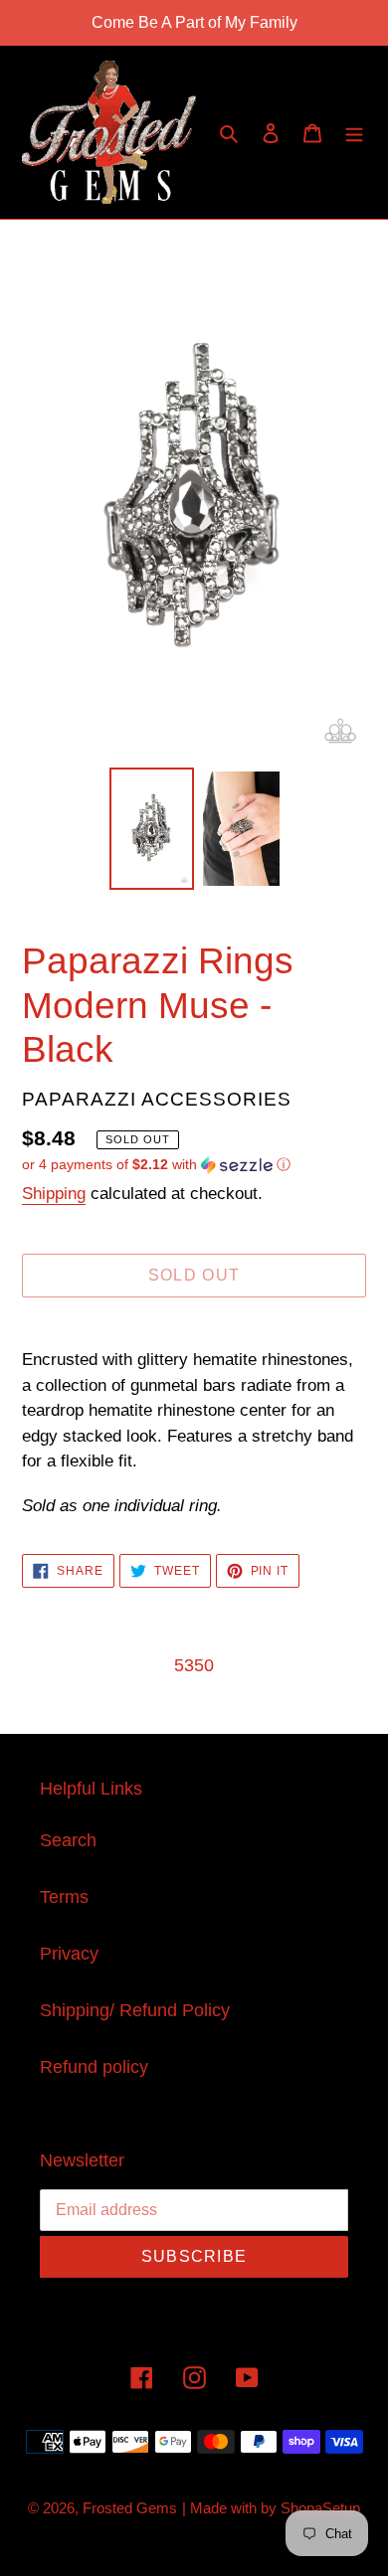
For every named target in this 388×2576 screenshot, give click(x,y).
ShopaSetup (320, 2508)
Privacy (69, 1954)
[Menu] (354, 133)
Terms (64, 1897)
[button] (156, 1165)
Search (68, 1840)
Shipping (54, 1194)
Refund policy (94, 2067)
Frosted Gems (130, 2508)
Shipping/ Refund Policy (135, 2010)
